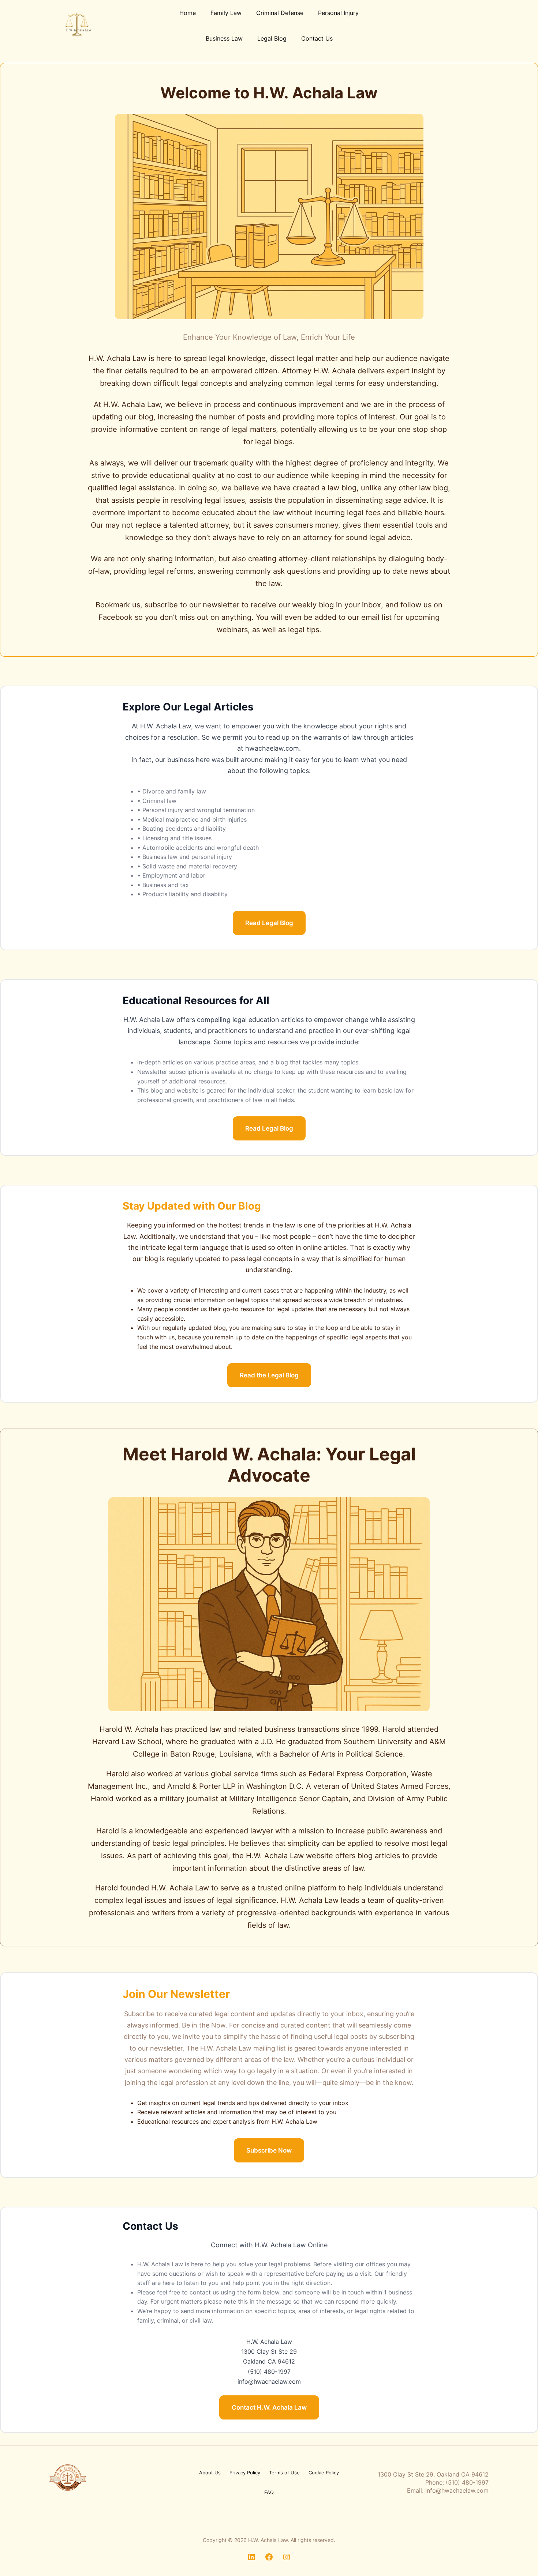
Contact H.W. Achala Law (269, 2407)
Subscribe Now (269, 2150)
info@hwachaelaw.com (457, 2490)
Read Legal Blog (269, 923)
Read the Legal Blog (269, 1375)
